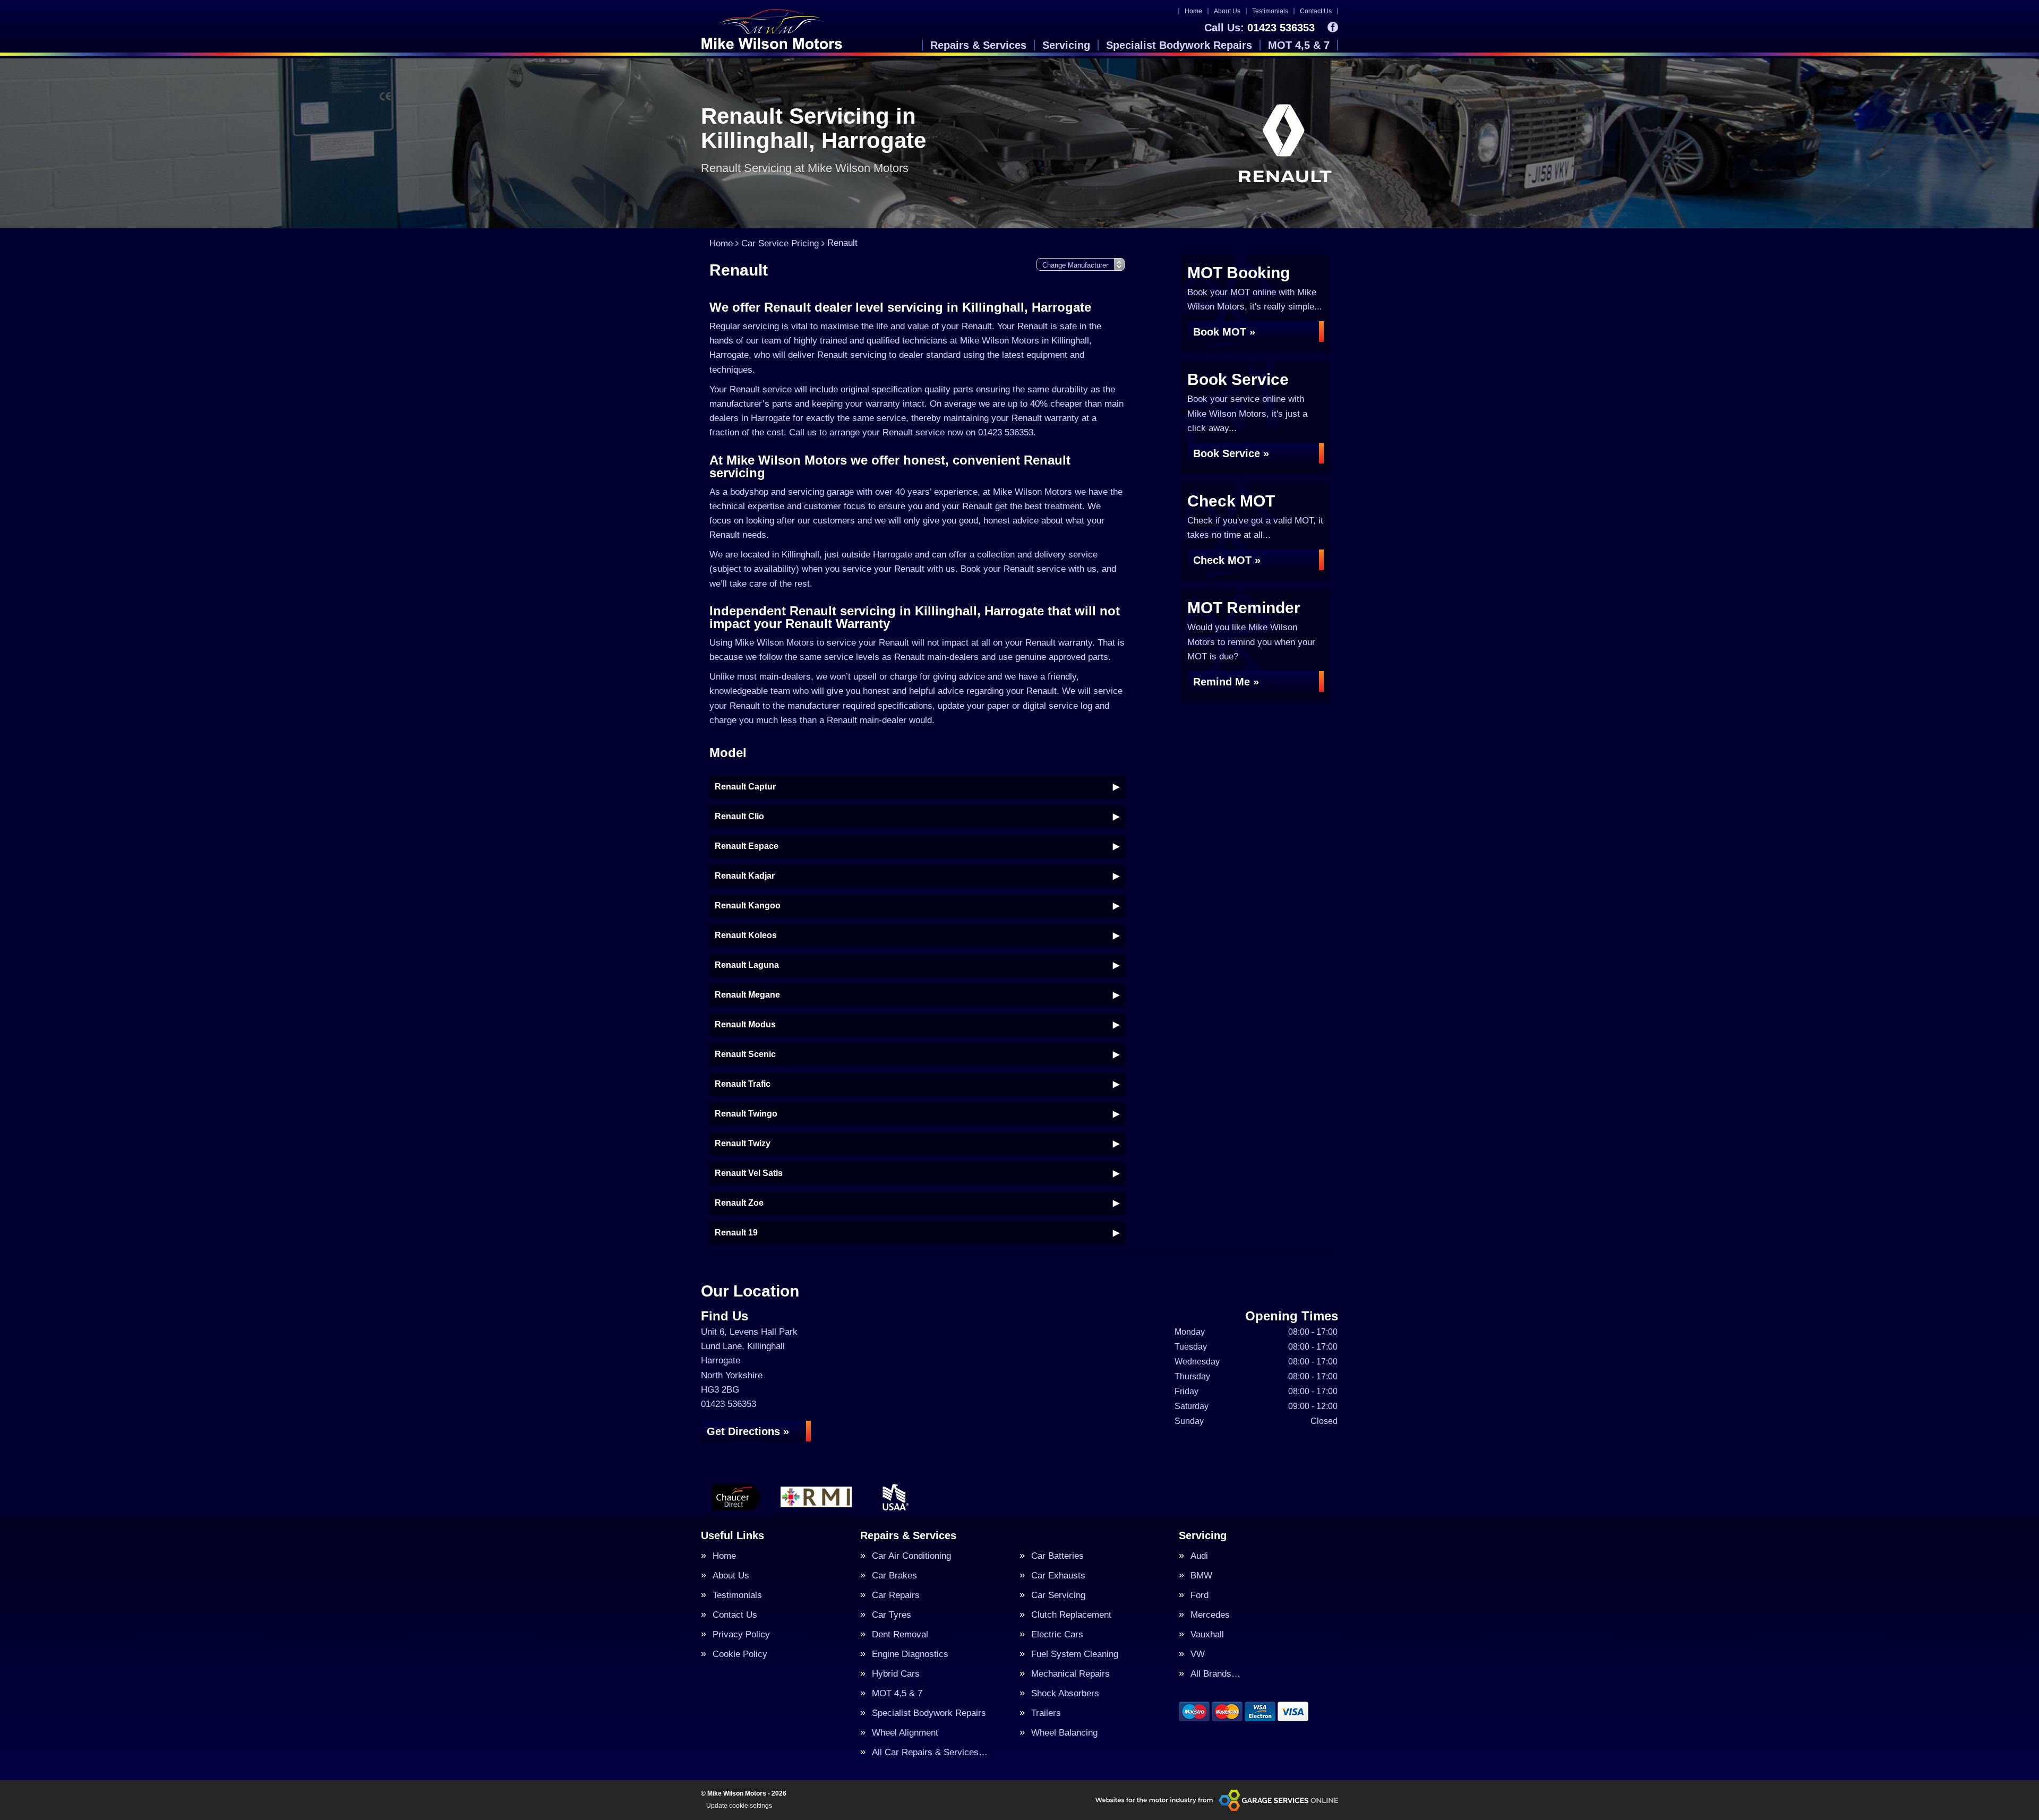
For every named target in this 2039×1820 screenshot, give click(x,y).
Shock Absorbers (1065, 1693)
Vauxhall (1207, 1634)
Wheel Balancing (1064, 1733)
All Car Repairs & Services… (930, 1752)
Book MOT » (1224, 332)
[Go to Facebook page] (1333, 27)
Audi (1199, 1556)
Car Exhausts (1058, 1576)
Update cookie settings (739, 1806)
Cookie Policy (740, 1654)
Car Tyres (892, 1615)
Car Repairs (896, 1595)
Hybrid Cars (896, 1674)
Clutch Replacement (1071, 1615)
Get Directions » (748, 1431)
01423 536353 (1260, 28)
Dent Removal (900, 1634)
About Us (1227, 11)
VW (1198, 1654)
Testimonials (1270, 11)
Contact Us (1316, 11)
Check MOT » (1227, 560)
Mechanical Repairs (1070, 1674)
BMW (1201, 1576)
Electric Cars (1057, 1634)
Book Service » (1231, 453)
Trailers (1046, 1713)
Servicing (1066, 45)
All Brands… (1215, 1674)
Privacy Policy (741, 1634)
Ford (1200, 1595)
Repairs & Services (978, 45)
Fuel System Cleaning (1075, 1654)
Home (1193, 11)
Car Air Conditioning (911, 1556)
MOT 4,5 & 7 (1299, 45)
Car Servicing (1058, 1595)
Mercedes (1210, 1615)
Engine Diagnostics (910, 1654)
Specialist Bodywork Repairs (1179, 45)
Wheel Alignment (905, 1733)
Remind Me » (1226, 682)
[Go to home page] (772, 29)
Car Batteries (1057, 1556)
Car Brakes (894, 1576)
